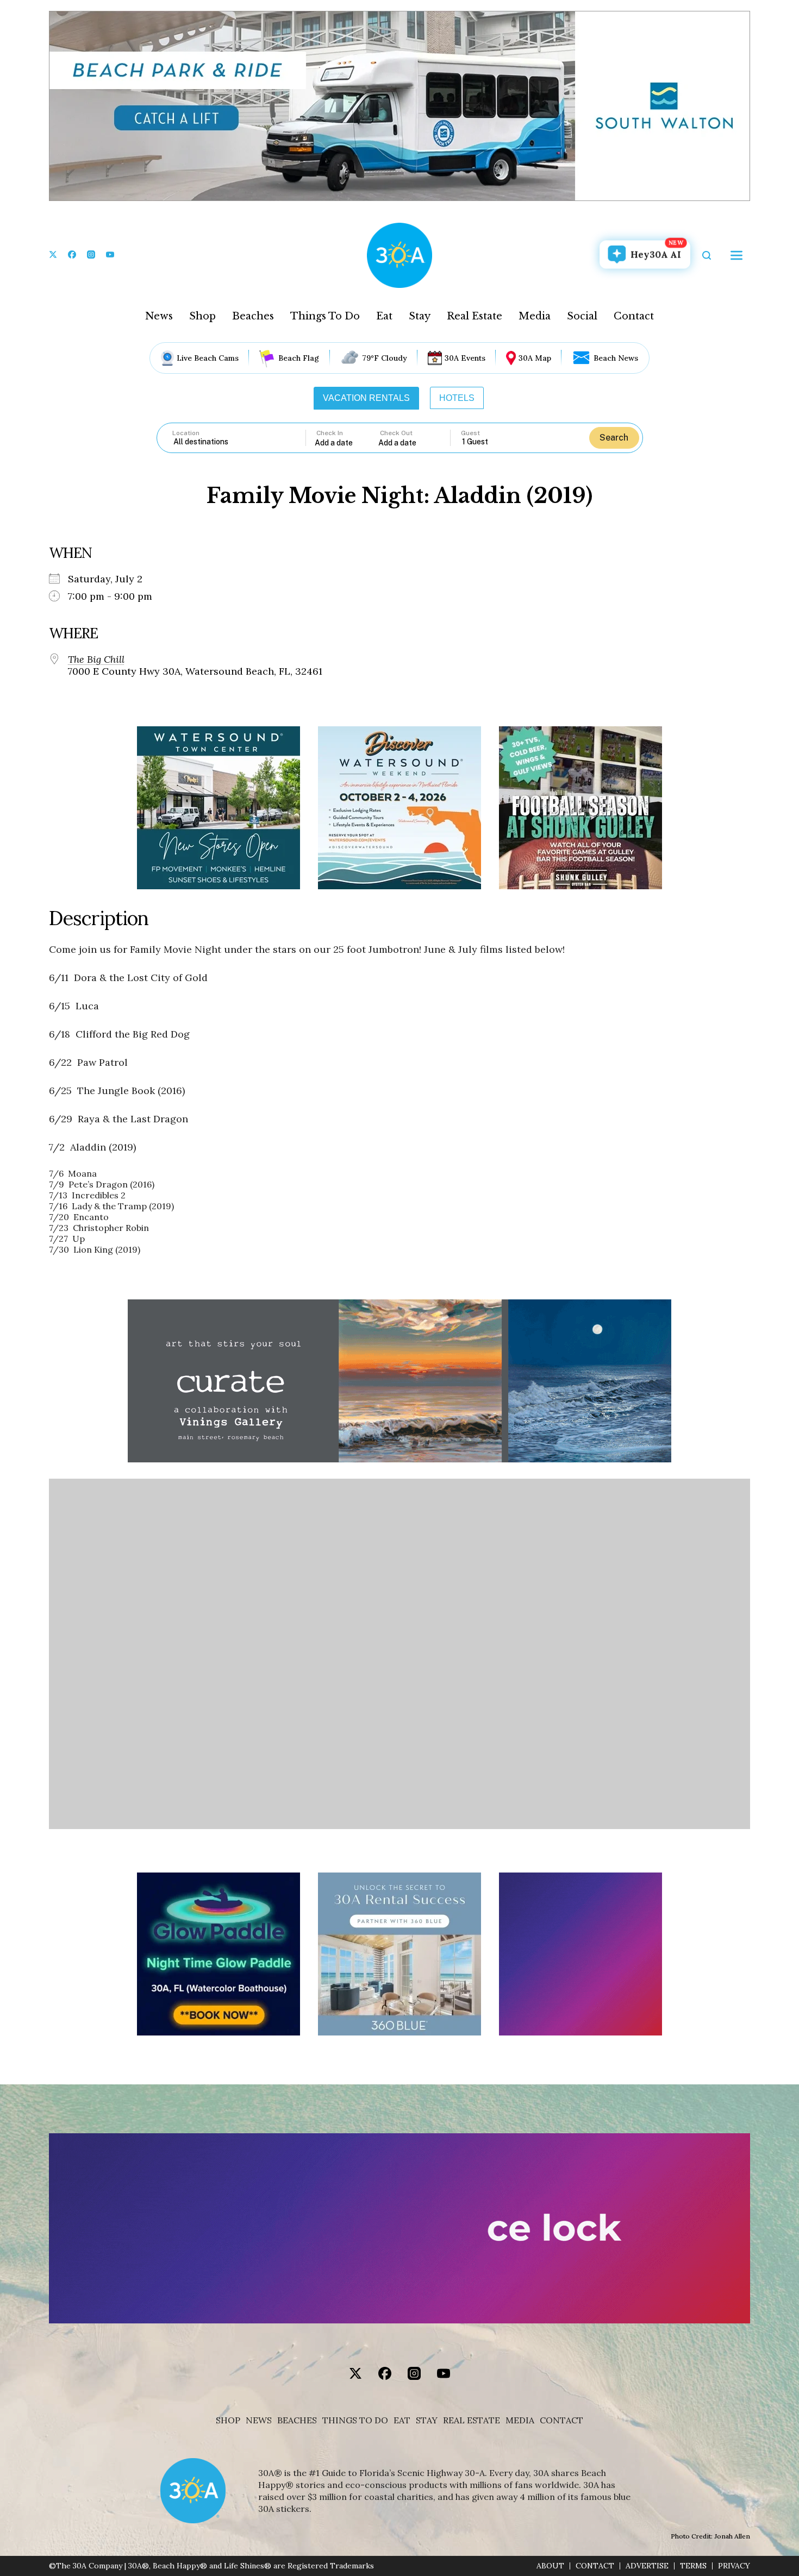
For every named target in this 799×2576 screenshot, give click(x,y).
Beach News (616, 358)
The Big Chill (96, 659)
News (159, 316)
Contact (634, 316)
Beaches (253, 316)
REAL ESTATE (472, 2420)
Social (582, 316)
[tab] (366, 398)
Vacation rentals (366, 398)
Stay (420, 316)
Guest (470, 433)
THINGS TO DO (355, 2420)
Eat (384, 316)
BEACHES (297, 2420)
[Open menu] (736, 255)
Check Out (396, 433)
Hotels (457, 398)
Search (614, 438)
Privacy (734, 2566)
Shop (202, 316)
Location (186, 433)
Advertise (647, 2566)
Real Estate (475, 316)
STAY (427, 2420)
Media (535, 316)
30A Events (465, 358)
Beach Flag (299, 358)
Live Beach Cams (208, 358)
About (550, 2566)
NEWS (259, 2420)
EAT (402, 2420)
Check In (330, 433)
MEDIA (520, 2420)
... (347, 442)
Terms (693, 2566)
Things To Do (325, 316)
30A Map (535, 358)
